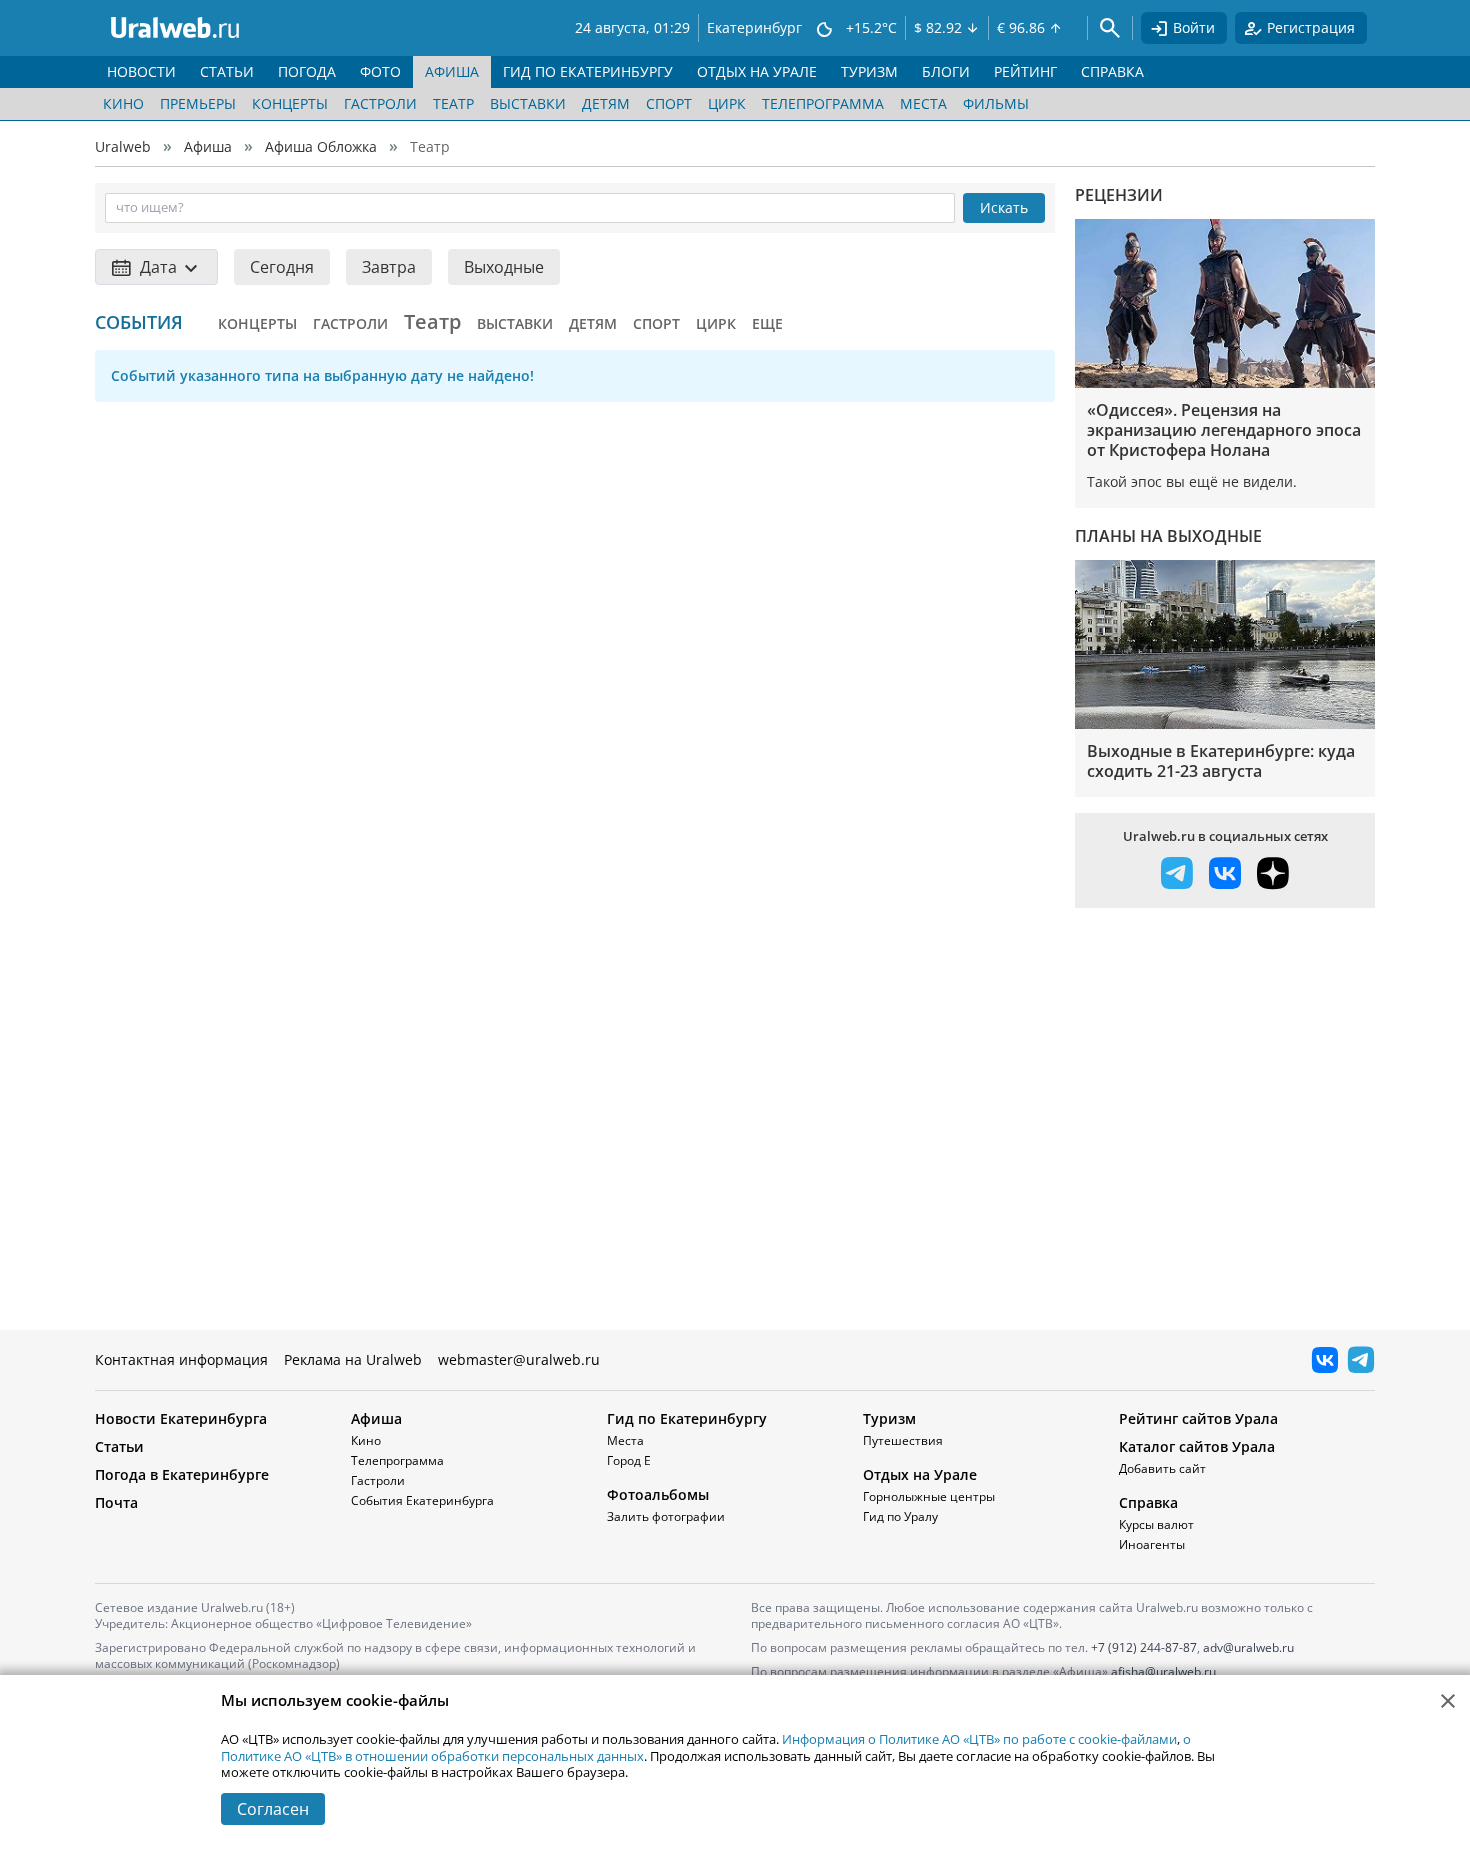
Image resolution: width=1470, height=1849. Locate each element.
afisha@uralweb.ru (1163, 1671)
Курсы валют (1156, 1524)
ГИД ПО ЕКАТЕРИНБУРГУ (588, 71)
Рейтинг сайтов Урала (1198, 1418)
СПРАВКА (1112, 71)
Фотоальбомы (658, 1494)
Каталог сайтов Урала (1197, 1446)
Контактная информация (181, 1359)
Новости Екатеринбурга (181, 1418)
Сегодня (282, 267)
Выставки (528, 103)
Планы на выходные (1168, 536)
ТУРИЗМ (869, 71)
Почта (116, 1502)
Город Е (629, 1460)
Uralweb (123, 146)
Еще (767, 323)
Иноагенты (1152, 1544)
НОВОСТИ (141, 71)
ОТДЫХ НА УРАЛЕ (757, 71)
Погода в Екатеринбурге (182, 1474)
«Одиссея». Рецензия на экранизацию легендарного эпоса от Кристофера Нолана (1224, 430)
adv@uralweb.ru (1248, 1647)
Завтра (389, 267)
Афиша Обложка (321, 146)
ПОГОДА (307, 71)
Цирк (727, 103)
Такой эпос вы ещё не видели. (1192, 481)
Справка (1148, 1502)
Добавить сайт (1162, 1468)
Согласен (273, 1809)
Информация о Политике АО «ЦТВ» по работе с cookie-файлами (979, 1739)
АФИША (452, 71)
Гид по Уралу (900, 1516)
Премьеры (198, 103)
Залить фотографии (666, 1516)
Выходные (504, 267)
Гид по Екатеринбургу (687, 1418)
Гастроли (380, 103)
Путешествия (903, 1440)
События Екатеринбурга (422, 1500)
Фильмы (996, 103)
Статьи (119, 1446)
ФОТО (380, 71)
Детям (606, 103)
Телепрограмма (823, 103)
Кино (123, 103)
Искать (1004, 207)
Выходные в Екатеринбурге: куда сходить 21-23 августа (1221, 761)
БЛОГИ (946, 71)
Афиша (208, 146)
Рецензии (1119, 195)
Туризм (889, 1418)
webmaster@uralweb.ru (519, 1359)
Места (923, 103)
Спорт (669, 103)
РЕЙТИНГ (1025, 71)
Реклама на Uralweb (353, 1359)
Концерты (290, 103)
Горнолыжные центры (929, 1496)
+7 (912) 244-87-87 (1144, 1647)
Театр (453, 103)
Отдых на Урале (920, 1474)
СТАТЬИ (227, 71)
